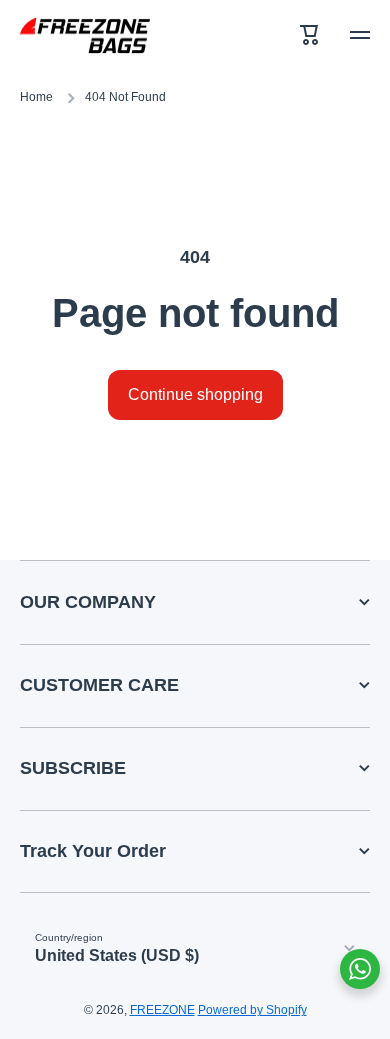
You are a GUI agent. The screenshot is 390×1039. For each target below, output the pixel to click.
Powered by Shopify (252, 1010)
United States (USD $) (117, 955)
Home (36, 97)
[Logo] (85, 35)
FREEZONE (162, 1010)
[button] (310, 35)
